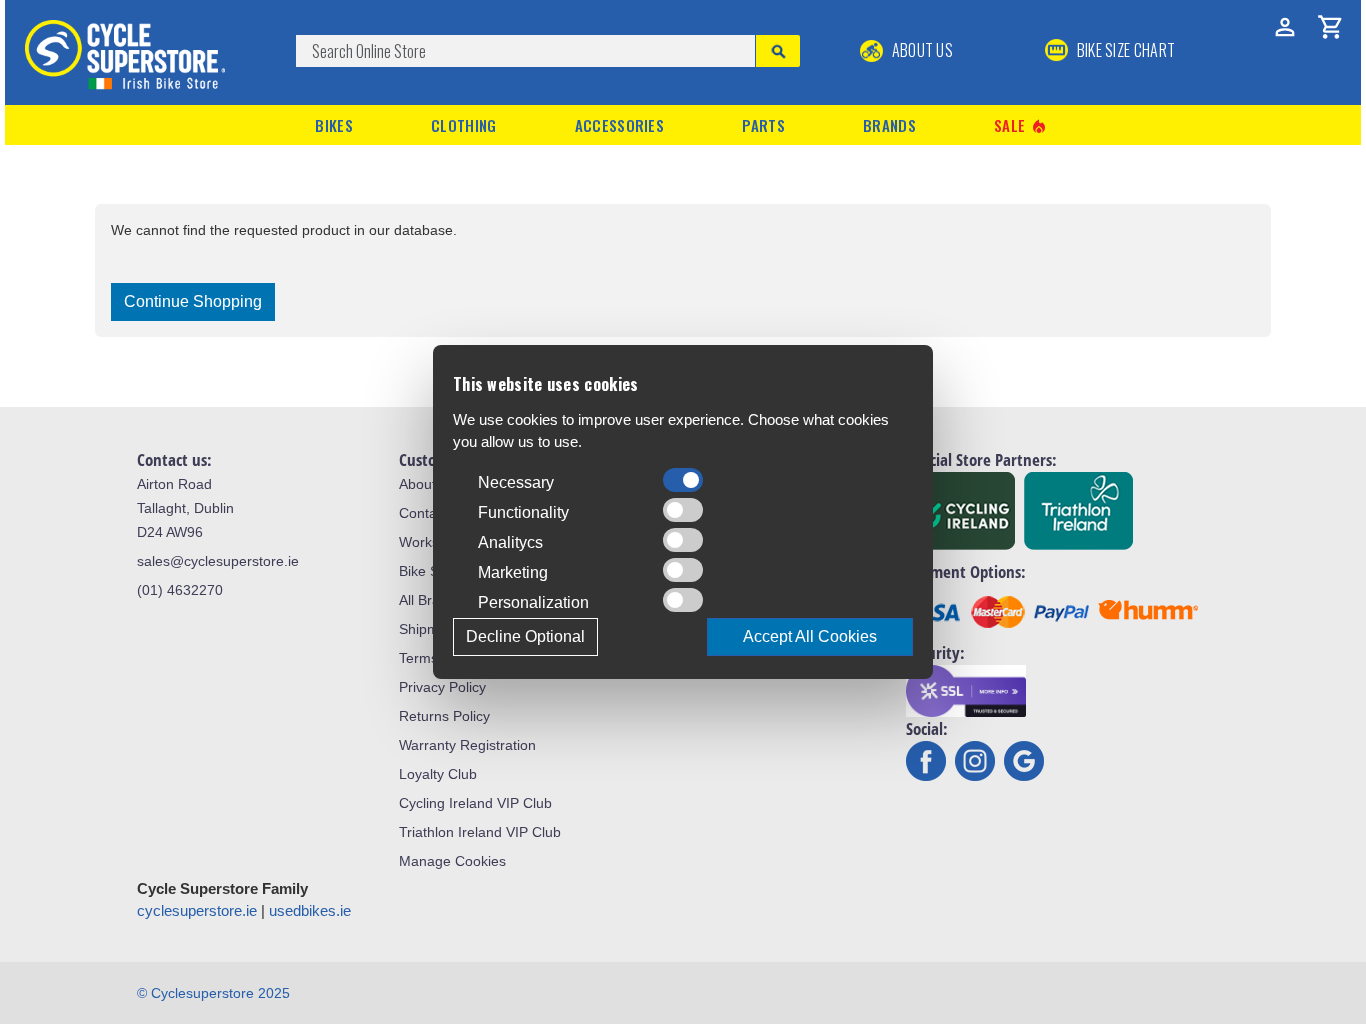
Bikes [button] (334, 125)
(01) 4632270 (180, 590)
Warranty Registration (467, 745)
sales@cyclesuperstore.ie (218, 561)
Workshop (431, 542)
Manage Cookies (452, 861)
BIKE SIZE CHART (1124, 50)
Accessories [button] (619, 125)
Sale (1021, 125)
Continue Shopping (193, 301)
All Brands (431, 600)
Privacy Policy (442, 687)
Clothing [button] (463, 125)
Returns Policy (444, 716)
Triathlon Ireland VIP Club (480, 832)
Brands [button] (889, 125)
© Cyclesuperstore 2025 (213, 993)
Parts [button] (763, 125)
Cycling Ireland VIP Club (475, 803)
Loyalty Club (438, 774)
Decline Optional (525, 636)
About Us (920, 50)
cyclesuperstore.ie (197, 910)
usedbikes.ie (310, 910)
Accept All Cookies (810, 636)
